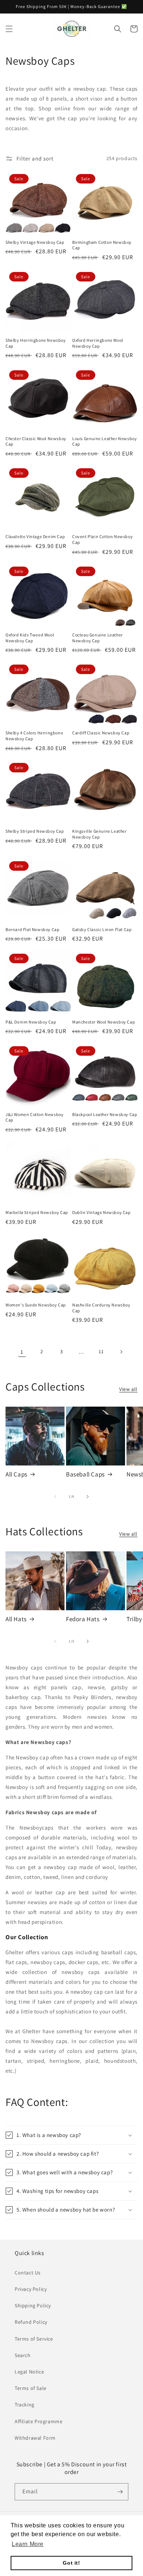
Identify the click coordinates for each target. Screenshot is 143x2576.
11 (101, 1351)
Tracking (25, 2405)
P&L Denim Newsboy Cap (31, 1022)
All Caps (16, 1474)
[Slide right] (88, 1497)
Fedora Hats (83, 1619)
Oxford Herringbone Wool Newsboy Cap (98, 343)
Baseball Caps (85, 1474)
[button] (9, 29)
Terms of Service (34, 2339)
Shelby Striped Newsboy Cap (35, 831)
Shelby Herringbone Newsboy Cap (36, 343)
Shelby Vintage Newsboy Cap (35, 242)
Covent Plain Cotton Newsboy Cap (102, 539)
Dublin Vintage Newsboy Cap (102, 1212)
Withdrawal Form (35, 2438)
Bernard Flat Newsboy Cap (32, 929)
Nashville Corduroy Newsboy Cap (101, 1308)
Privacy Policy (31, 2289)
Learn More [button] (28, 2544)
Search (23, 2355)
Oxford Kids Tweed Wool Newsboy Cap (30, 638)
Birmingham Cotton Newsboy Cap (102, 245)
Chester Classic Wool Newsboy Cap (36, 441)
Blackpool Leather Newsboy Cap (105, 1114)
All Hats (16, 1619)
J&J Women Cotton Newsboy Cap (34, 1117)
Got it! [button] (71, 2563)
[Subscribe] (120, 2492)
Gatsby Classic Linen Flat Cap (102, 929)
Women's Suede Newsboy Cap (36, 1305)
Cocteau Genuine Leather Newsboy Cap (98, 638)
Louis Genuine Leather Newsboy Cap (104, 441)
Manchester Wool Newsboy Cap (104, 1022)
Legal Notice (29, 2372)
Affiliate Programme (38, 2421)
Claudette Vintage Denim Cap (35, 536)
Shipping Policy (33, 2305)
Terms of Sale (31, 2388)
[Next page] (121, 1352)
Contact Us (28, 2273)
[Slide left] (55, 1497)
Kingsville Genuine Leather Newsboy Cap (100, 834)
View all (128, 1389)
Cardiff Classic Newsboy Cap (101, 733)
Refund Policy (31, 2322)
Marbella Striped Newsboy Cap (37, 1212)
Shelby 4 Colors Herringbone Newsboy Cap (34, 736)
